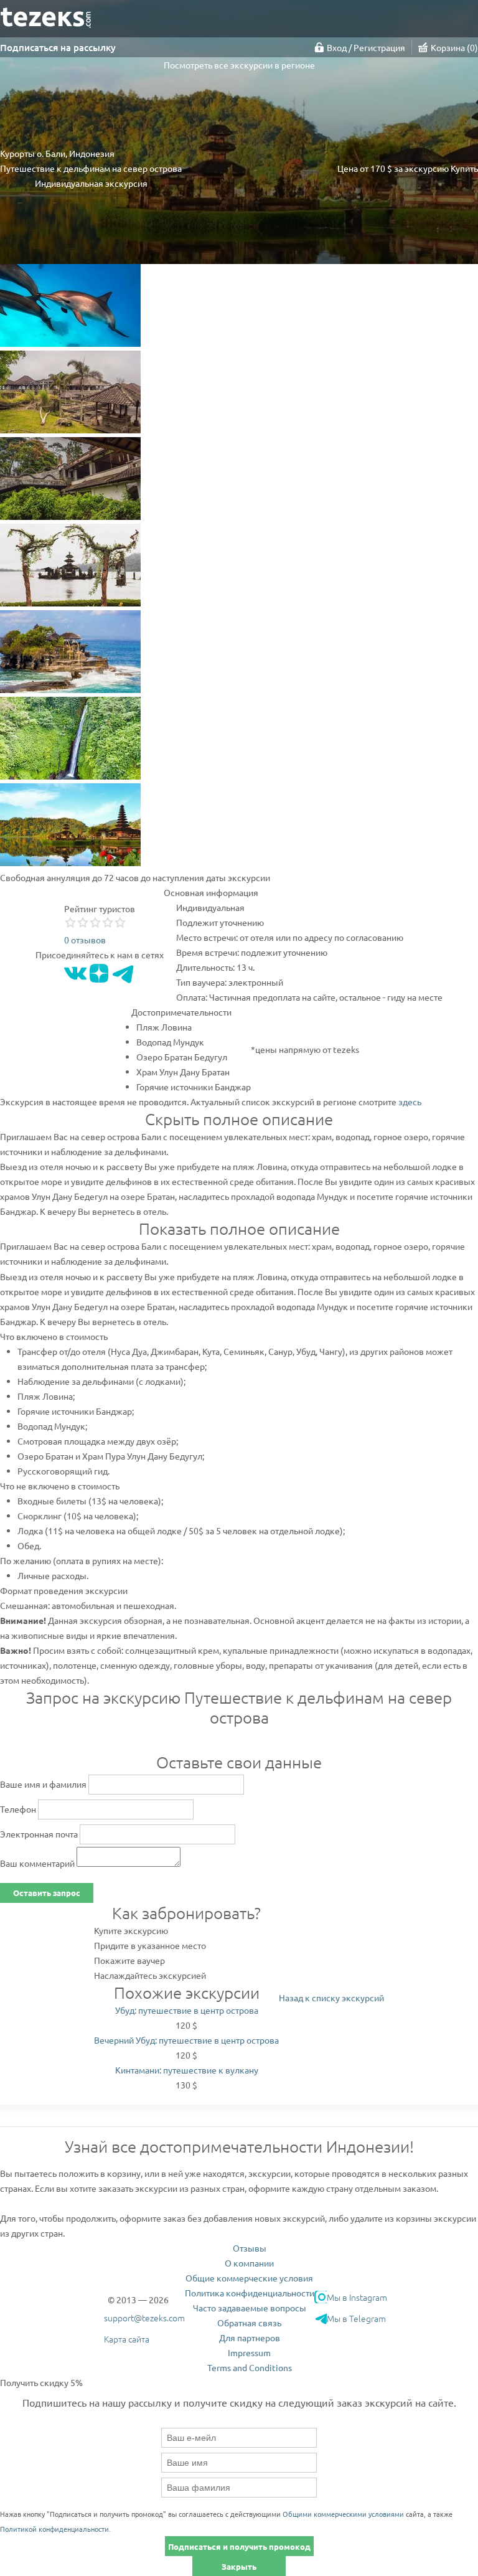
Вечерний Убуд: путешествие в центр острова (186, 2040)
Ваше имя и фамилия (43, 1784)
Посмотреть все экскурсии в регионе (239, 65)
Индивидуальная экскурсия (91, 183)
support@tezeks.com (144, 2318)
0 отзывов (85, 940)
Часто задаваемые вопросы (250, 2308)
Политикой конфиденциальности (54, 2529)
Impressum (249, 2352)
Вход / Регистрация (366, 47)
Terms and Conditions (250, 2367)
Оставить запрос (47, 1893)
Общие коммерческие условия (249, 2278)
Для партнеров (250, 2338)
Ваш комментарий (37, 1863)
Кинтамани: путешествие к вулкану (187, 2070)
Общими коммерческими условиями (343, 2514)
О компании (249, 2263)
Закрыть (239, 2566)
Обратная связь (249, 2323)
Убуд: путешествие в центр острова (187, 2010)
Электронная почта (39, 1834)
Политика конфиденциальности (250, 2293)
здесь (410, 1102)
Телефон (18, 1809)
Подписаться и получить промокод (239, 2546)
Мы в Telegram (356, 2318)
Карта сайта (127, 2339)
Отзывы (250, 2248)
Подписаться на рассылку (58, 47)
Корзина (453, 47)
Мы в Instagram (357, 2297)
